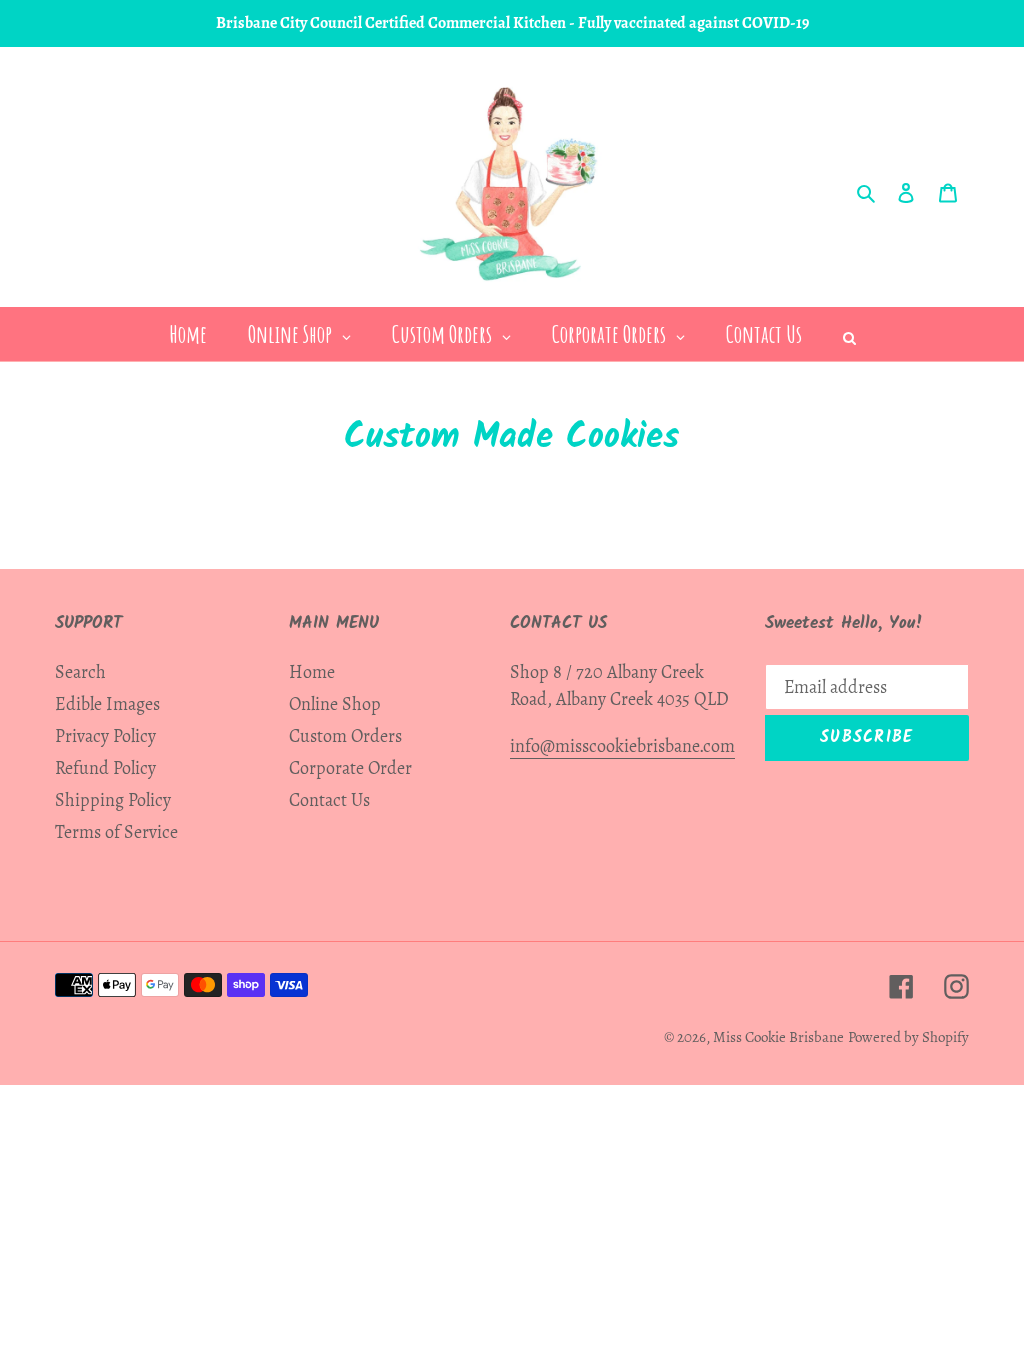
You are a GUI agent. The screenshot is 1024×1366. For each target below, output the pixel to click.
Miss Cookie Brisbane (778, 1037)
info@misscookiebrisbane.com (622, 746)
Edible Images (107, 704)
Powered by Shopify (908, 1037)
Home (312, 672)
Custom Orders (345, 736)
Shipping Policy (113, 800)
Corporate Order (350, 768)
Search (80, 672)
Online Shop (335, 704)
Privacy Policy (105, 736)
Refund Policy (105, 768)
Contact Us (329, 800)
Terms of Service (116, 832)
